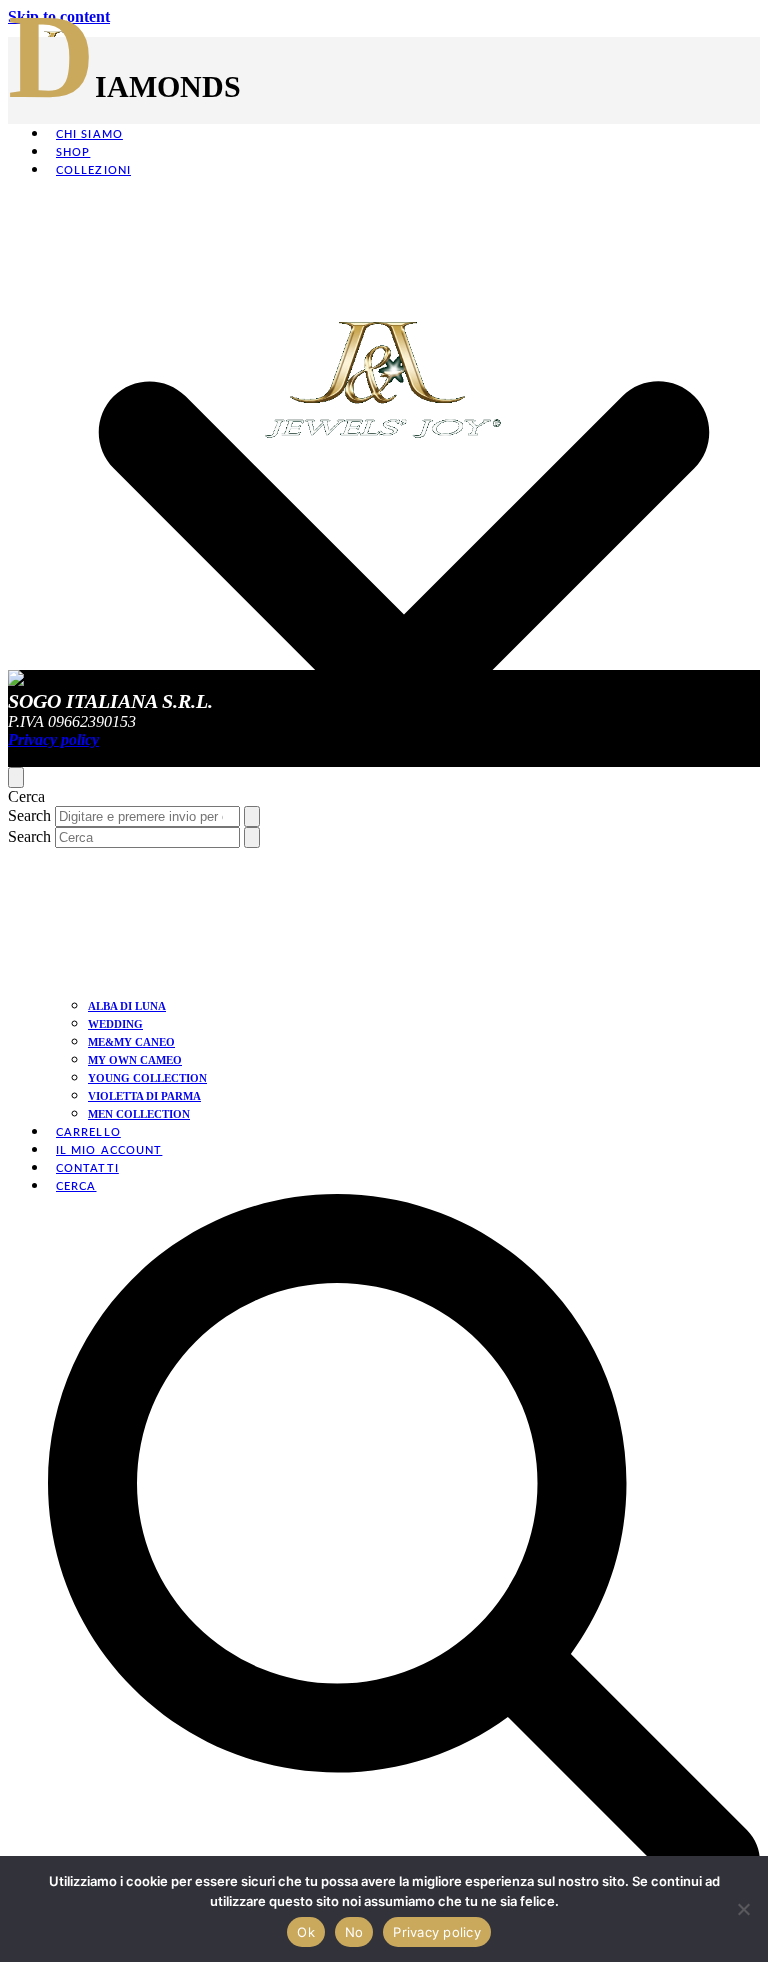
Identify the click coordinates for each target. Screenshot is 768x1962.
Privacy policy (437, 1932)
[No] (743, 1909)
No (354, 1932)
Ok (306, 1932)
